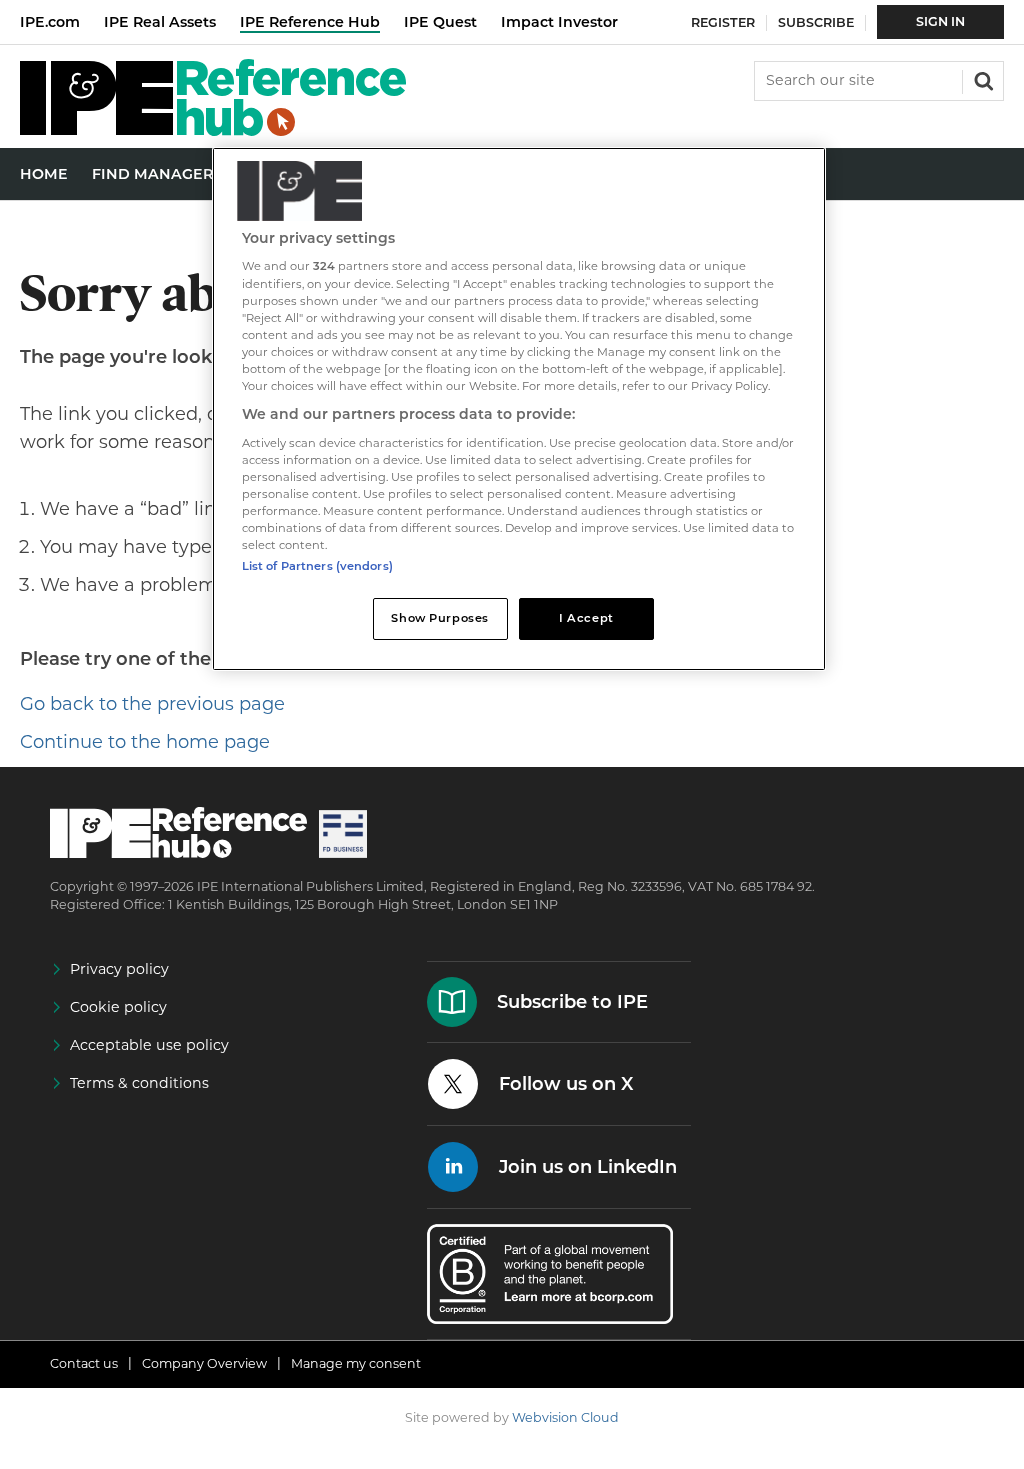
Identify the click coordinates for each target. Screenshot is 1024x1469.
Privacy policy (119, 969)
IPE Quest (440, 22)
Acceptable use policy (149, 1045)
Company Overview (204, 1363)
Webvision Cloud (565, 1417)
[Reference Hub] (213, 130)
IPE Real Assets (160, 22)
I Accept (586, 618)
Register (723, 22)
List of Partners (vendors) (317, 566)
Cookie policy (118, 1007)
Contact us (84, 1363)
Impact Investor (559, 22)
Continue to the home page (145, 742)
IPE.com (50, 22)
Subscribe (816, 22)
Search (982, 79)
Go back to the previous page (152, 704)
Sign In (940, 21)
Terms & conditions (139, 1083)
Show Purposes (439, 618)
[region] (519, 409)
